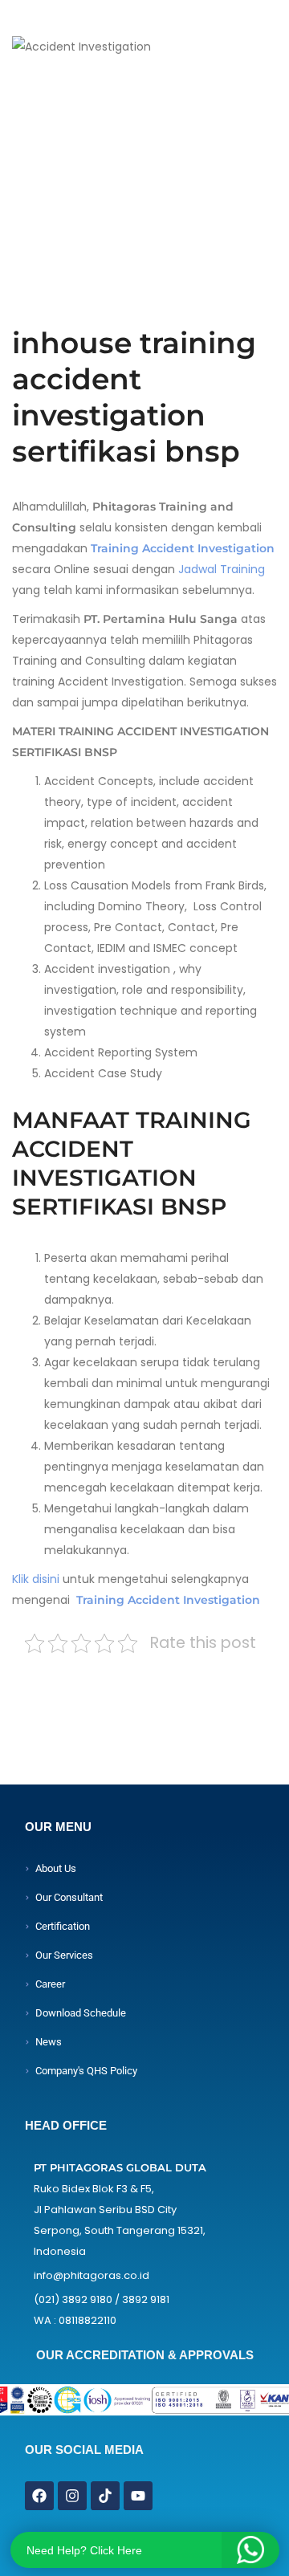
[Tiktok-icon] (105, 2496)
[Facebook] (39, 2496)
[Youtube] (138, 2496)
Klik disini (36, 1579)
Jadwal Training (220, 569)
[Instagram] (72, 2496)
